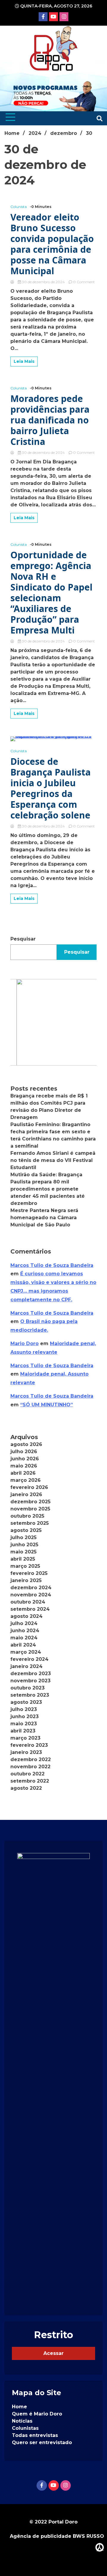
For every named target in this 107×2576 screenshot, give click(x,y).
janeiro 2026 (26, 1494)
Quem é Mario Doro (37, 2414)
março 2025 (25, 1566)
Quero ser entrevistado (42, 2442)
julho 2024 (24, 1623)
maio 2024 (24, 1638)
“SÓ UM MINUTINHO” (47, 1405)
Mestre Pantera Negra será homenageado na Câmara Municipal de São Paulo (44, 1218)
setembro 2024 (30, 1609)
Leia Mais (24, 361)
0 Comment (84, 282)
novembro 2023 (30, 1681)
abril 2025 (23, 1559)
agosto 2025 (26, 1530)
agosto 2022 (26, 1788)
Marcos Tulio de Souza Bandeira (52, 1265)
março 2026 (26, 1480)
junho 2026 (25, 1459)
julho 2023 (24, 1709)
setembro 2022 (30, 1781)
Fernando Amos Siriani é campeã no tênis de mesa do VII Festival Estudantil (53, 1160)
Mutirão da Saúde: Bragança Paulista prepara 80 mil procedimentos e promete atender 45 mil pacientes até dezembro (48, 1189)
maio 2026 (24, 1466)
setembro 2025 (30, 1523)
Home (19, 2407)
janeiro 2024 (26, 1666)
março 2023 (25, 1738)
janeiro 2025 (26, 1580)
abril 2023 (23, 1731)
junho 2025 (24, 1545)
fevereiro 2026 (29, 1487)
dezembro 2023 (31, 1674)
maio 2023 (24, 1724)
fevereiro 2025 (29, 1573)
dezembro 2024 (31, 1588)
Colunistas (25, 2428)
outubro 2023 (27, 1688)
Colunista (19, 207)
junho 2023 (25, 1716)
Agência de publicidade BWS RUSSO (57, 2536)
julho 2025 (23, 1537)
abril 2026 (23, 1473)
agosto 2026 (26, 1444)
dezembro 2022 (31, 1759)
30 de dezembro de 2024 (43, 282)
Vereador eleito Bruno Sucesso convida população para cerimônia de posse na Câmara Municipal (52, 244)
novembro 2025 (30, 1509)
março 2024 (26, 1652)
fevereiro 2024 (29, 1659)
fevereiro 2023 (29, 1745)
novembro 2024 (31, 1595)
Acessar (53, 2353)
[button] (53, 1022)
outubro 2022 (27, 1774)
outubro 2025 (27, 1516)
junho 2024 (25, 1631)
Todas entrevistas (35, 2435)
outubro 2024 (28, 1602)
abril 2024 (23, 1645)
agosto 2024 (26, 1616)
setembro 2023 (30, 1695)
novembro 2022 (30, 1767)
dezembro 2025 (30, 1502)
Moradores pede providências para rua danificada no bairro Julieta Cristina (50, 420)
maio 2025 (23, 1552)
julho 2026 (24, 1452)
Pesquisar (23, 939)
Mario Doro (25, 1344)
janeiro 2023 (26, 1752)
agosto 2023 (26, 1702)
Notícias (22, 2421)
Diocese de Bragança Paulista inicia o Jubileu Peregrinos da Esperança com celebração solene (51, 788)
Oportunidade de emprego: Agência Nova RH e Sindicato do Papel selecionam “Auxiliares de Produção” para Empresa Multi (51, 593)
